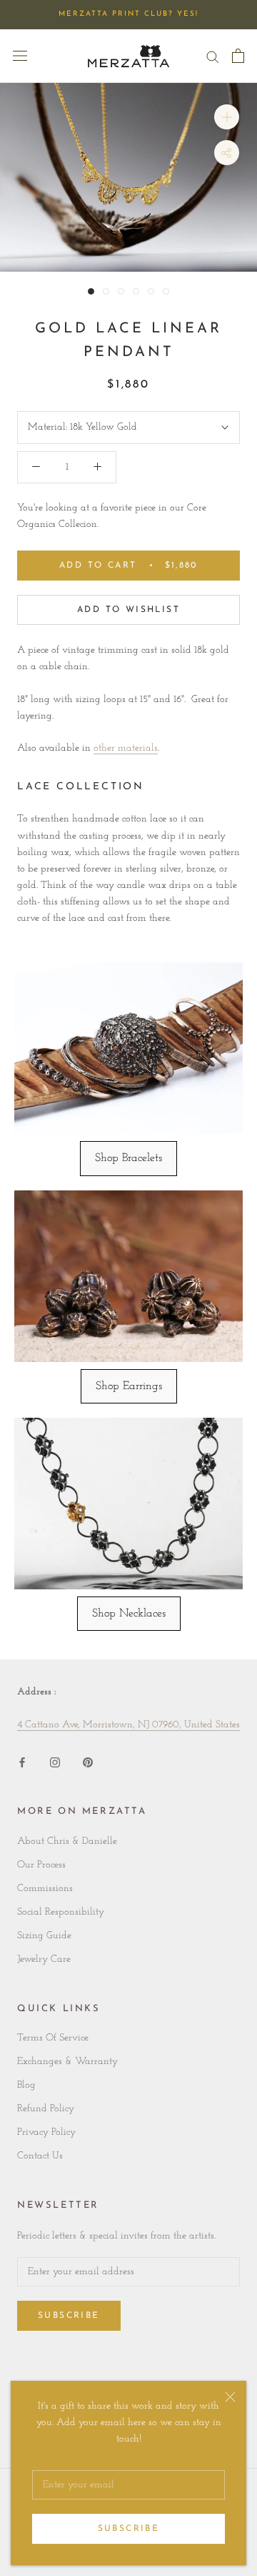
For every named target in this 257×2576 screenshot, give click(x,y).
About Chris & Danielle (67, 1841)
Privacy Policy (46, 2132)
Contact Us (40, 2156)
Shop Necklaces (129, 1614)
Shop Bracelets (128, 1158)
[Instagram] (55, 1761)
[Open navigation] (20, 56)
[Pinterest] (88, 1761)
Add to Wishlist (128, 610)
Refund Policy (46, 2109)
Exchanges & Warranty (67, 2062)
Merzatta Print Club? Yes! (128, 14)
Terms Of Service (53, 2038)
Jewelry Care (44, 1959)
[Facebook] (22, 1761)
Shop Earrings (129, 1386)
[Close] (230, 2397)
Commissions (45, 1889)
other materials (126, 748)
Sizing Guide (44, 1936)
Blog (26, 2085)
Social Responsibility (61, 1912)
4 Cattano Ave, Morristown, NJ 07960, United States (128, 1725)
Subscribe (129, 2529)
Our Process (41, 1865)
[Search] (213, 56)
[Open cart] (238, 56)
